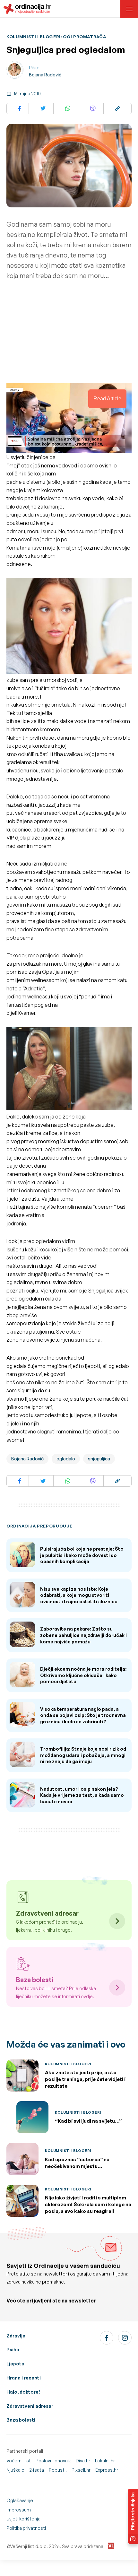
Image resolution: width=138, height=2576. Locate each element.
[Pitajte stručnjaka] (133, 2516)
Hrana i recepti (24, 2378)
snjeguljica (99, 1459)
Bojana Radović (45, 75)
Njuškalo (15, 2470)
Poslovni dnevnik (53, 2461)
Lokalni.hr (105, 2461)
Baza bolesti (21, 2420)
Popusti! (58, 2470)
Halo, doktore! (23, 2392)
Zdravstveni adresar (30, 2406)
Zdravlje (16, 2336)
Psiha (13, 2350)
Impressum (19, 2510)
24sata (37, 2470)
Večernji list (19, 2461)
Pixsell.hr (81, 2470)
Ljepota (15, 2364)
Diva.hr (83, 2461)
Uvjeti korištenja (23, 2519)
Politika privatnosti (26, 2528)
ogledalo (66, 1459)
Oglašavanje (20, 2500)
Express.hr (107, 2470)
